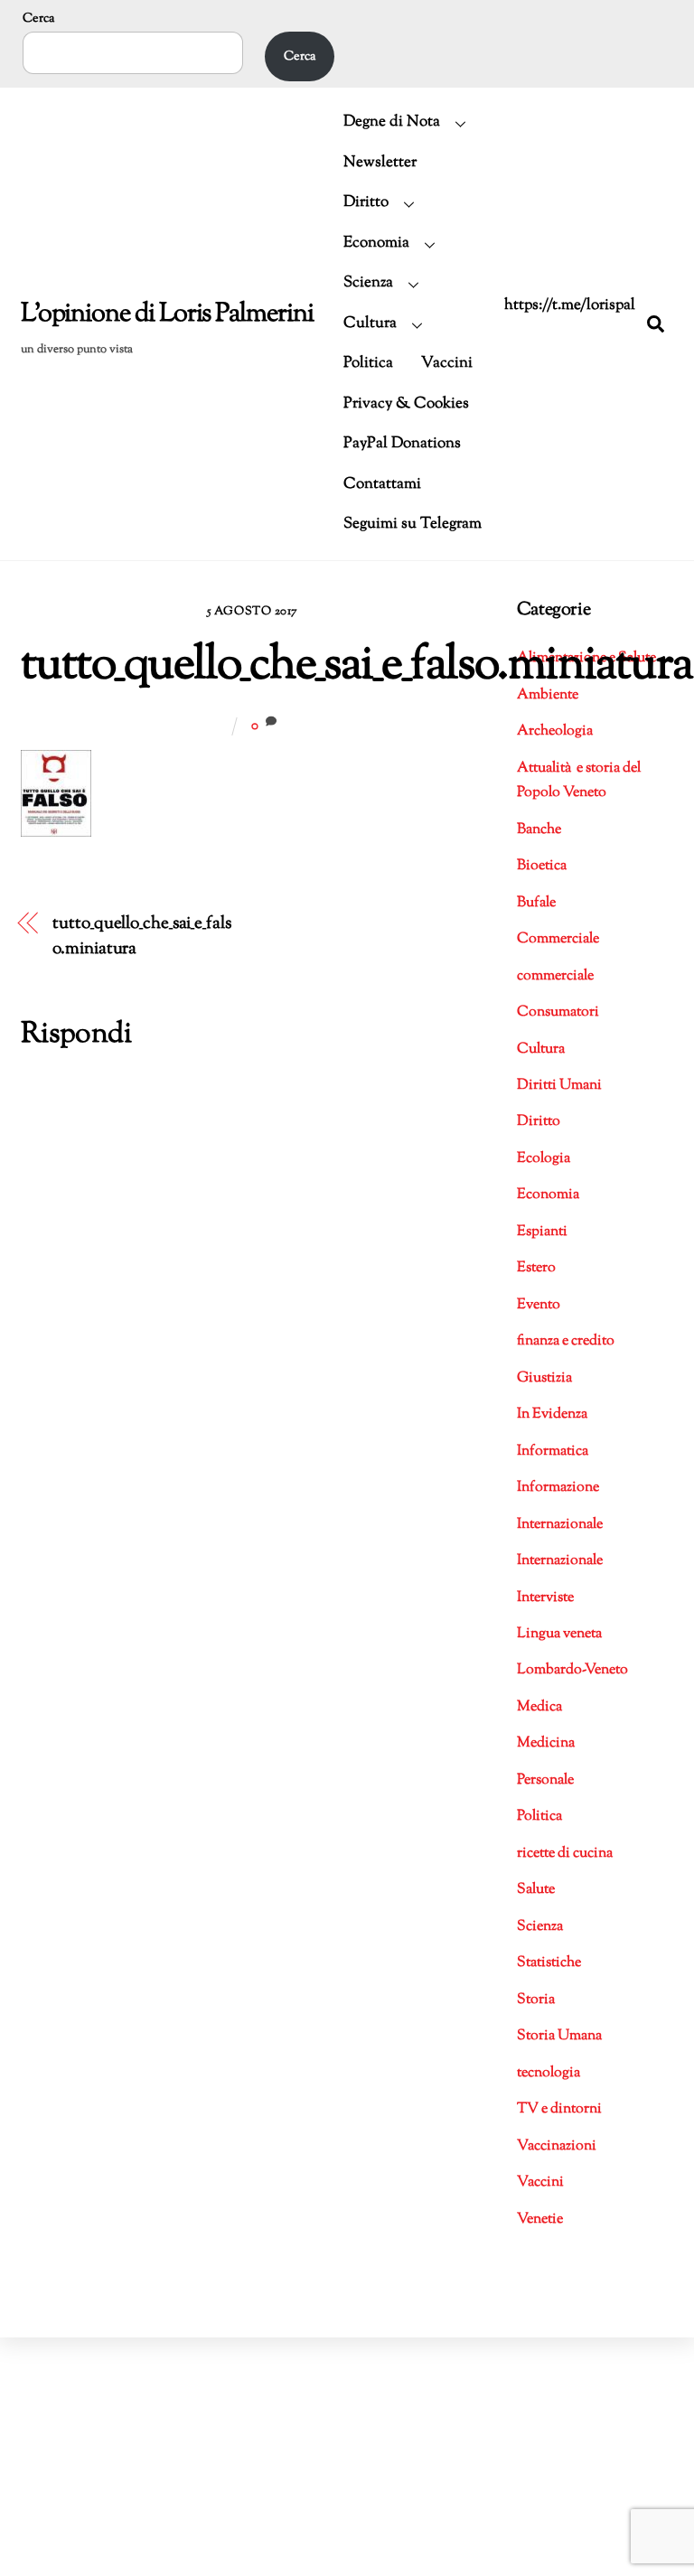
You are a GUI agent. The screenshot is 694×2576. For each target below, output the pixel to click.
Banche (539, 830)
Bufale (536, 903)
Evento (539, 1305)
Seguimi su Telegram (413, 524)
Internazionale (560, 1525)
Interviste (545, 1598)
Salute (536, 1890)
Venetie (540, 2220)
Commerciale (558, 939)
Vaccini (447, 363)
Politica (368, 363)
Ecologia (544, 1159)
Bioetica (542, 866)
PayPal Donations (402, 444)
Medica (539, 1707)
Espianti (542, 1232)
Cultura (370, 323)
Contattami (382, 484)
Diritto (366, 202)
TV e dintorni (559, 2109)
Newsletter (380, 163)
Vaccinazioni (557, 2146)
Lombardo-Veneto (572, 1670)
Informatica (553, 1452)
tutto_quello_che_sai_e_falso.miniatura (357, 666)
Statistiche (549, 1963)
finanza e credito (566, 1341)
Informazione (558, 1488)
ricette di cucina (565, 1854)
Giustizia (544, 1378)
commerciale (555, 976)
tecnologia (549, 2073)
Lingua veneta (559, 1634)
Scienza (368, 283)
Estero (536, 1268)
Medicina (546, 1743)
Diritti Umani (559, 1086)
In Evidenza (552, 1414)
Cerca (38, 19)
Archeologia (555, 731)
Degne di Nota (392, 122)
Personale (545, 1780)
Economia (376, 243)
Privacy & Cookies (406, 404)
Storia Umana (559, 2036)
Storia (536, 2000)
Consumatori (558, 1012)
